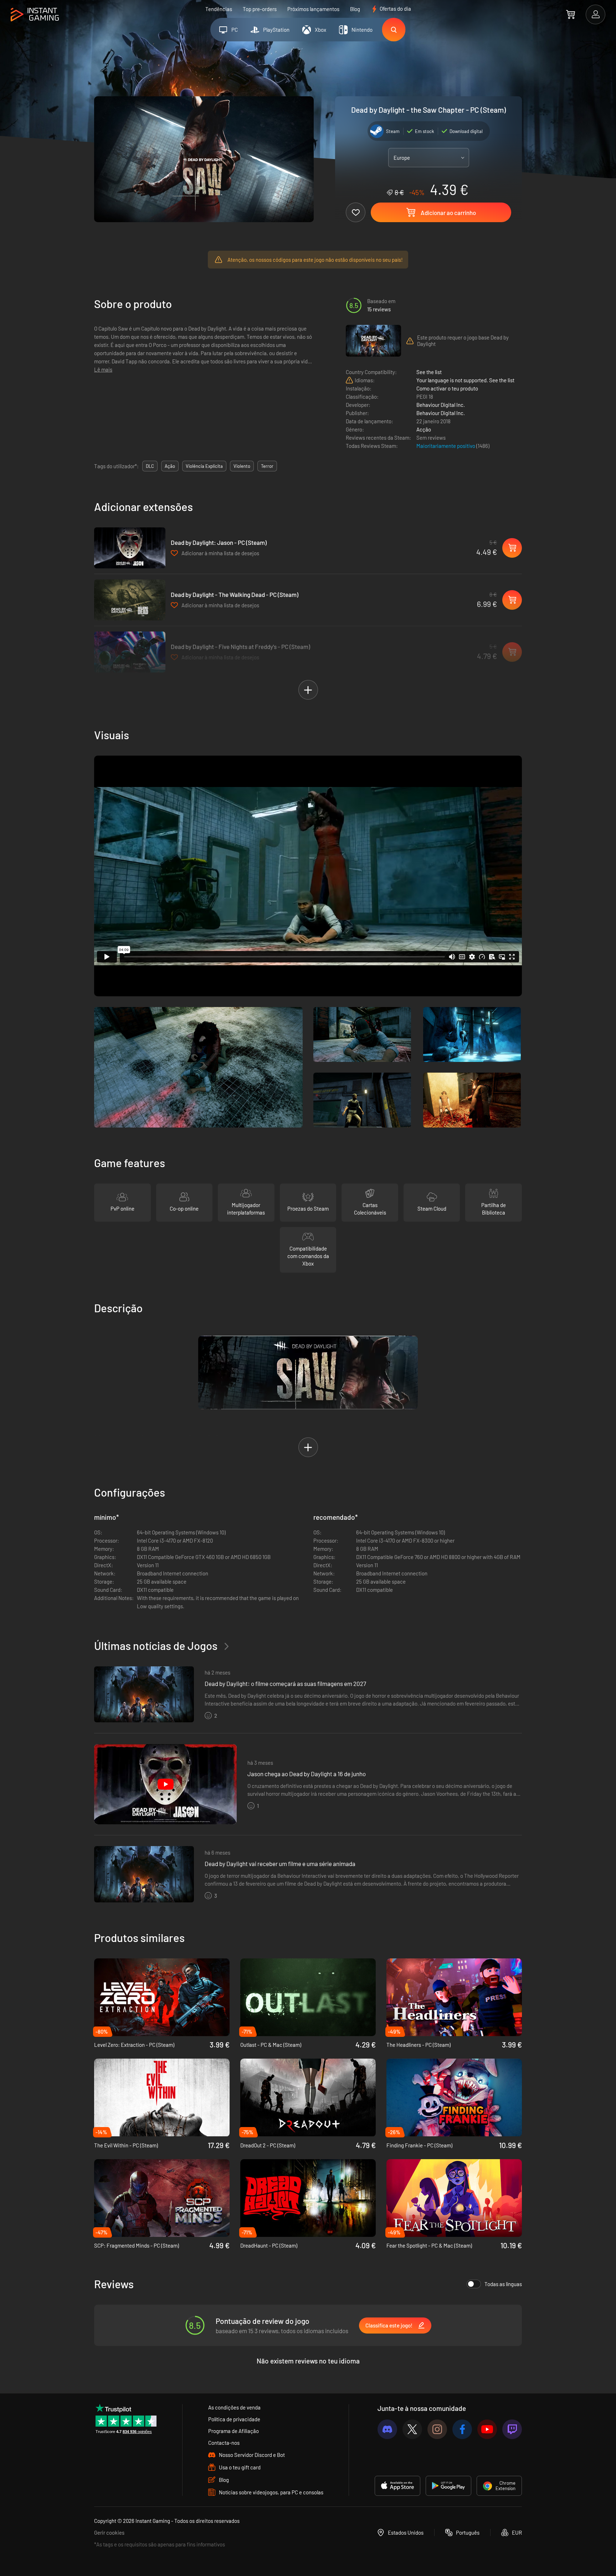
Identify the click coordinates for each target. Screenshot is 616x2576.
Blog (355, 9)
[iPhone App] (397, 2486)
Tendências (219, 9)
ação (170, 466)
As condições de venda (234, 2407)
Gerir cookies (109, 2532)
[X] (412, 2429)
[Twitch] (512, 2429)
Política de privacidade (234, 2419)
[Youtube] (487, 2429)
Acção (424, 429)
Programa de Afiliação (233, 2431)
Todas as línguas (503, 2284)
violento (242, 466)
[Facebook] (462, 2429)
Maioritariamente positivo (446, 446)
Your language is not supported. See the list (465, 380)
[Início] (35, 15)
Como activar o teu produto (447, 388)
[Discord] (387, 2429)
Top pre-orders (260, 9)
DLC (150, 466)
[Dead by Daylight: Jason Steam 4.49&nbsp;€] (130, 548)
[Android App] (448, 2486)
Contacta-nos (224, 2443)
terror (267, 466)
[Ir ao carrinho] (571, 14)
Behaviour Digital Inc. (441, 405)
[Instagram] (437, 2429)
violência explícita (204, 466)
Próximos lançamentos (313, 9)
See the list (429, 372)
